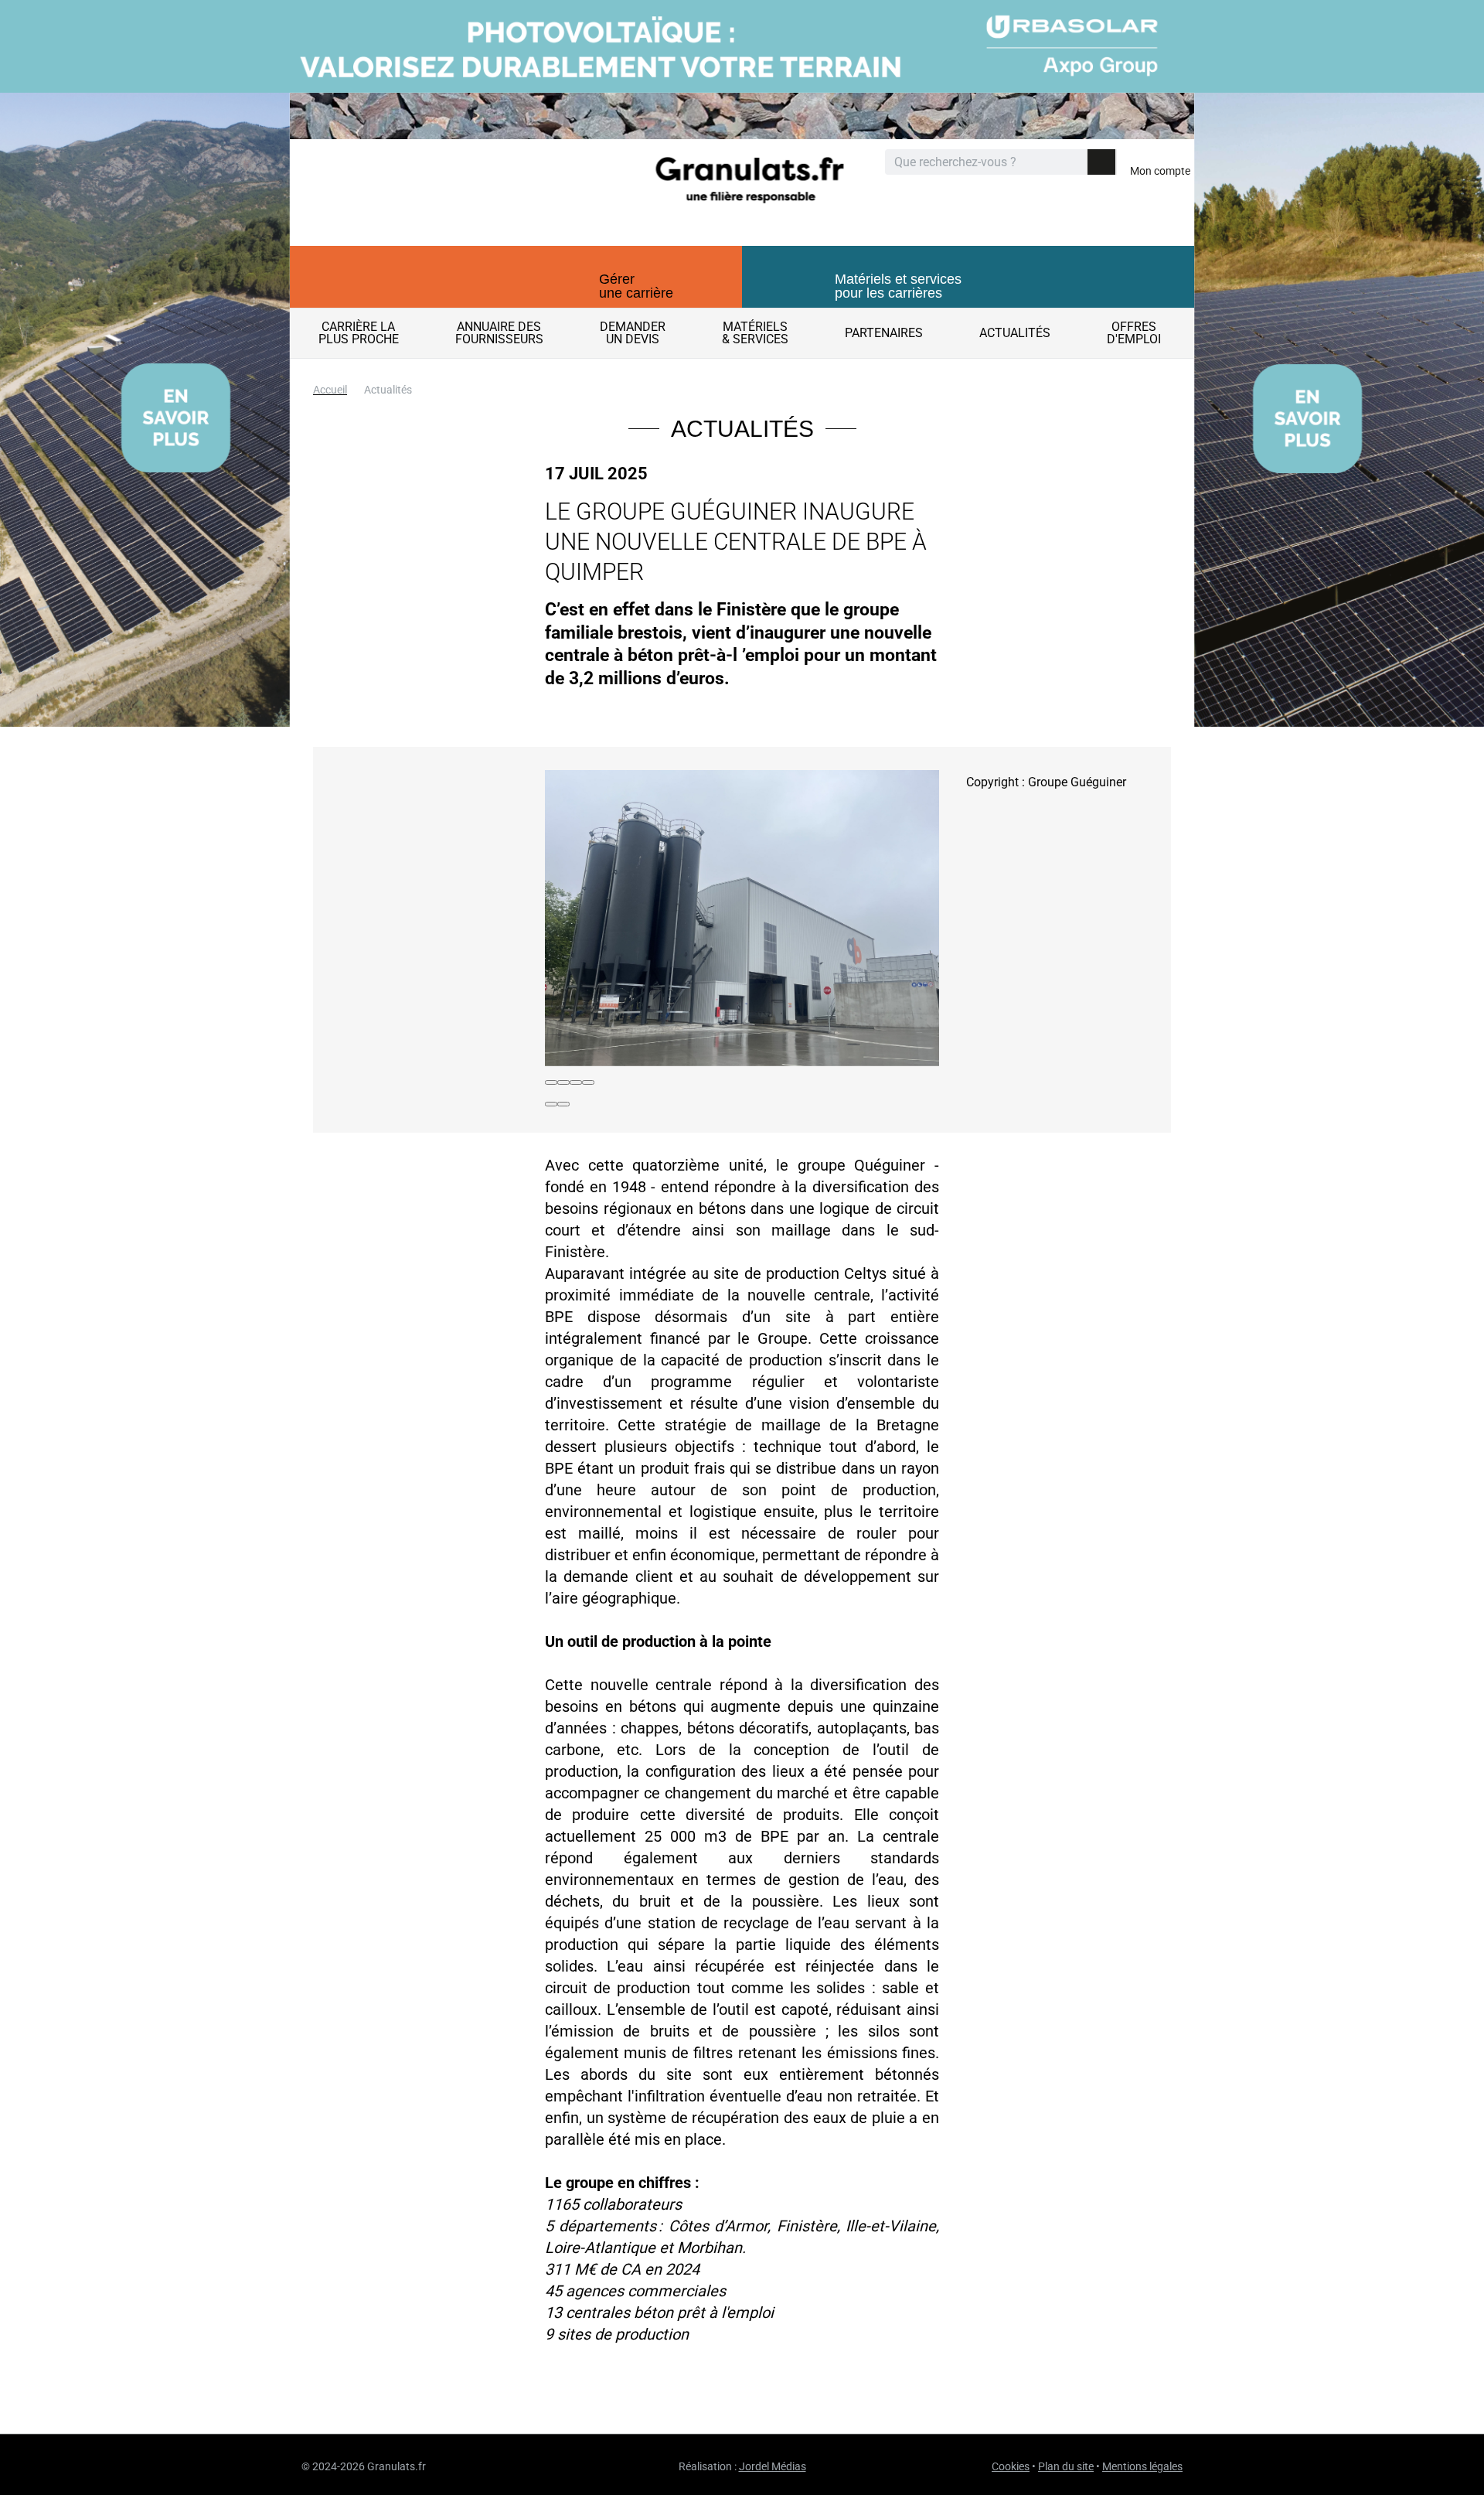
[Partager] (563, 1082)
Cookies (1011, 2466)
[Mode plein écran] (576, 1082)
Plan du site (1066, 2466)
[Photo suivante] (563, 1104)
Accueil (330, 390)
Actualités (1015, 333)
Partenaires (884, 333)
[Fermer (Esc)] (551, 1082)
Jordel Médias (773, 2466)
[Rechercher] (1101, 162)
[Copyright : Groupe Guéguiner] (742, 918)
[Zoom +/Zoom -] (588, 1082)
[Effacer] (1074, 163)
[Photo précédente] (551, 1104)
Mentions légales (1142, 2466)
